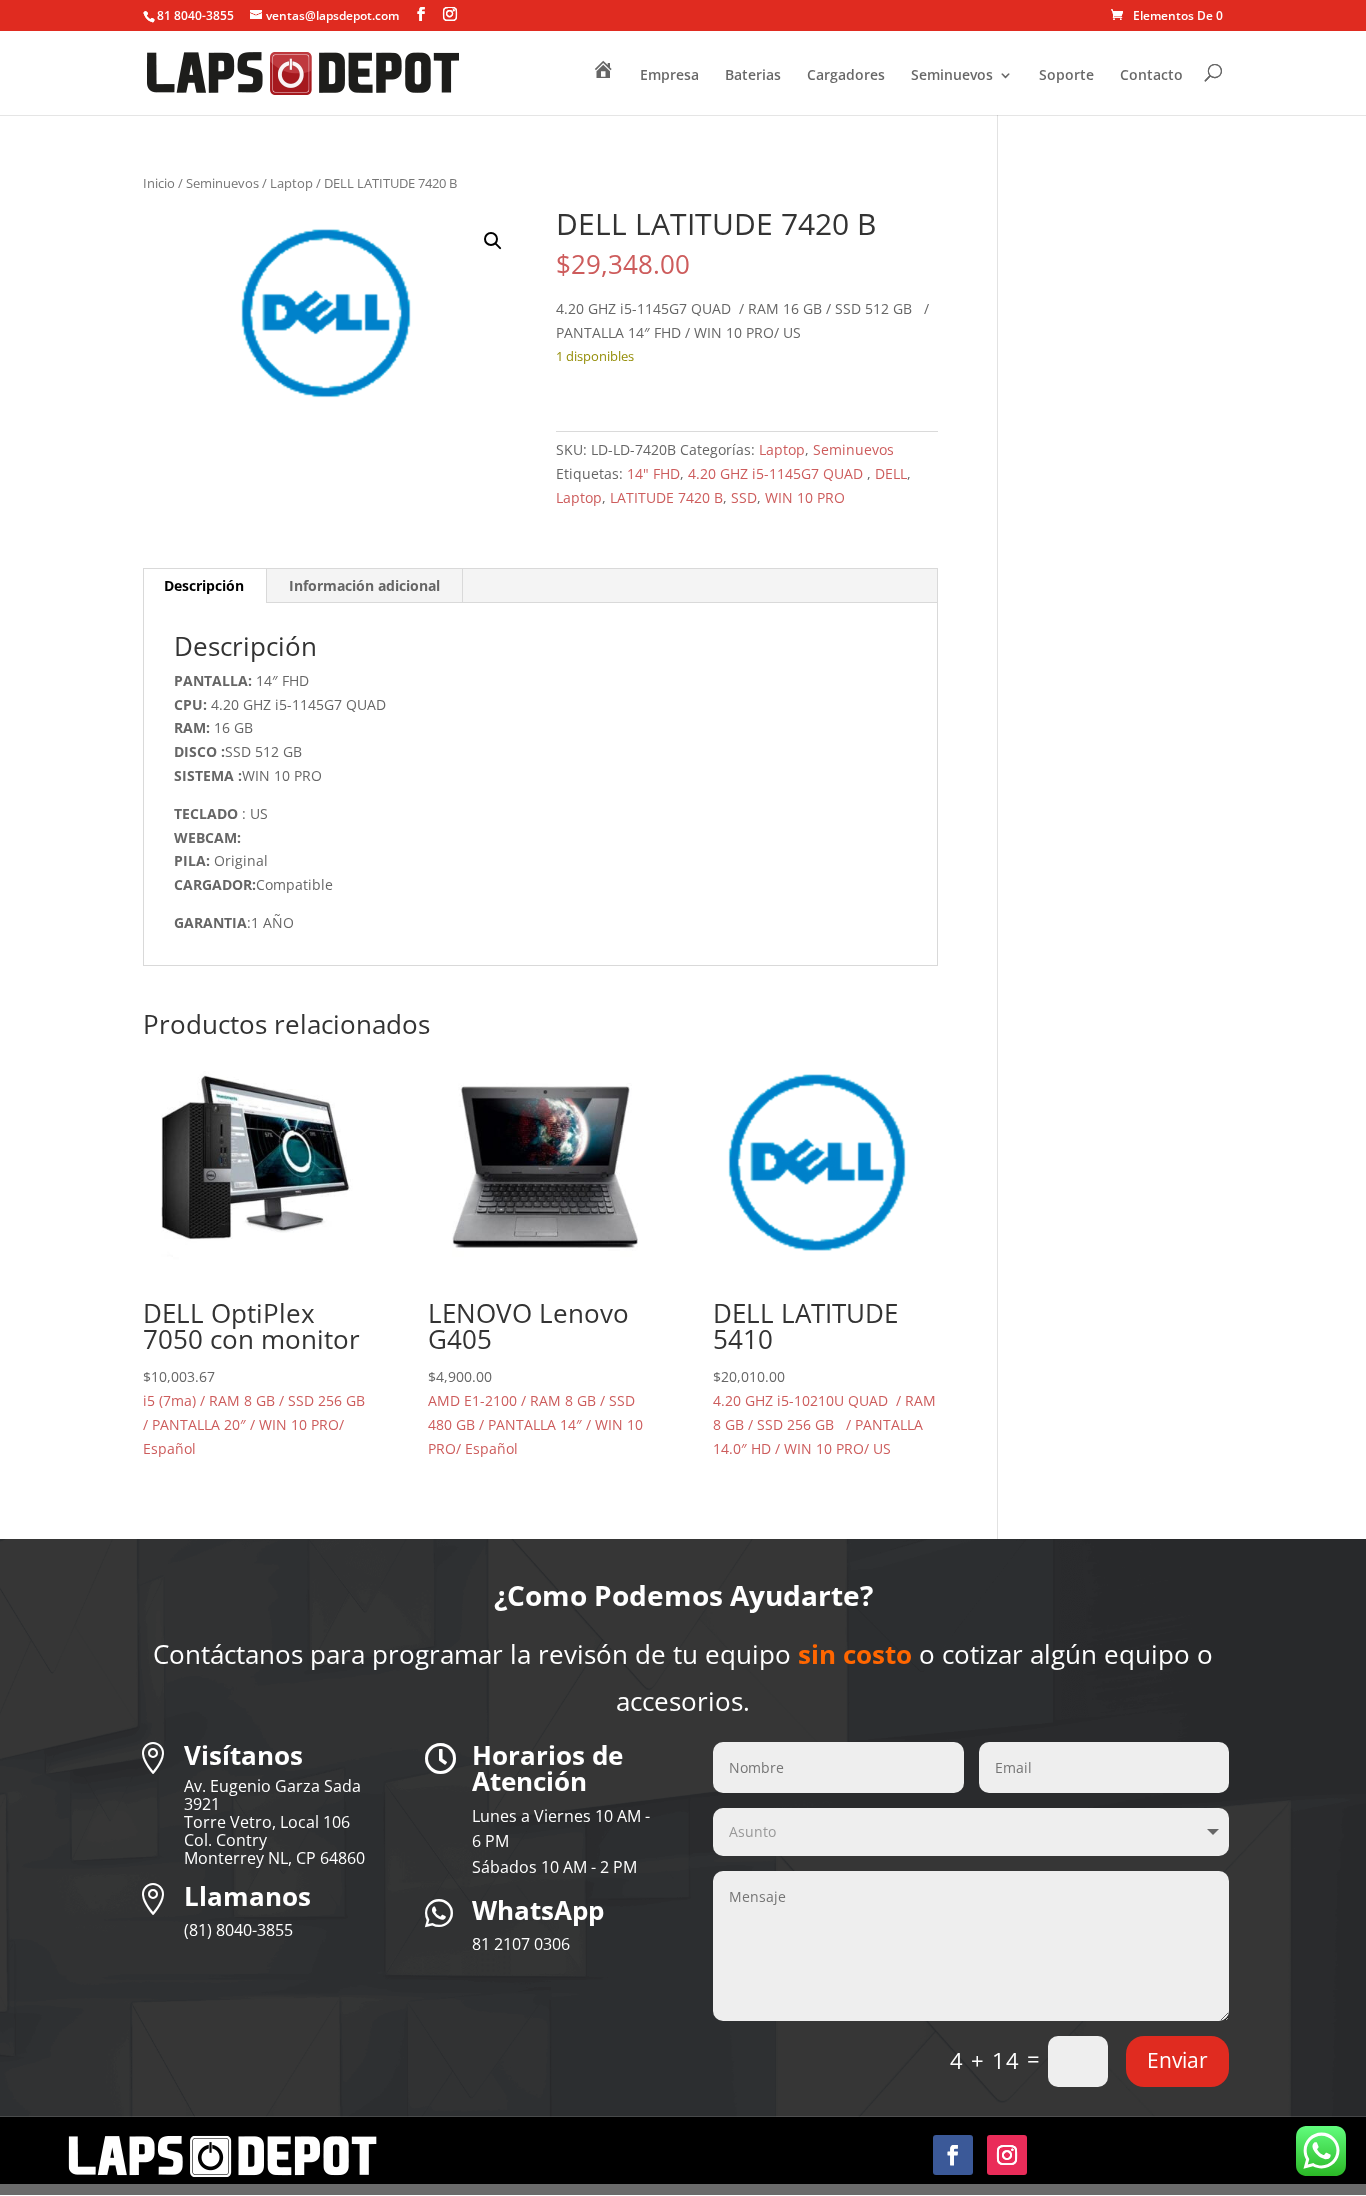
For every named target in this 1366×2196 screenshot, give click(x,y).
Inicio (159, 183)
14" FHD (653, 473)
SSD (744, 497)
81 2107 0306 (521, 1944)
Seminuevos (952, 76)
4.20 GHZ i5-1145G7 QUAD (777, 473)
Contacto (1151, 76)
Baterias (753, 76)
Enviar (1177, 2060)
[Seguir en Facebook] (953, 2155)
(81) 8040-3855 (238, 1930)
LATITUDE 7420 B (666, 497)
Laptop (291, 183)
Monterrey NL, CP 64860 (274, 1858)
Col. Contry (225, 1840)
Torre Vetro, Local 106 (267, 1822)
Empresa (669, 76)
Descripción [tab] (204, 585)
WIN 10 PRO (805, 497)
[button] (493, 241)
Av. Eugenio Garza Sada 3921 (272, 1795)
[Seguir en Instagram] (1007, 2155)
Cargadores (846, 76)
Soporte (1066, 76)
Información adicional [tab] (364, 585)
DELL (891, 473)
